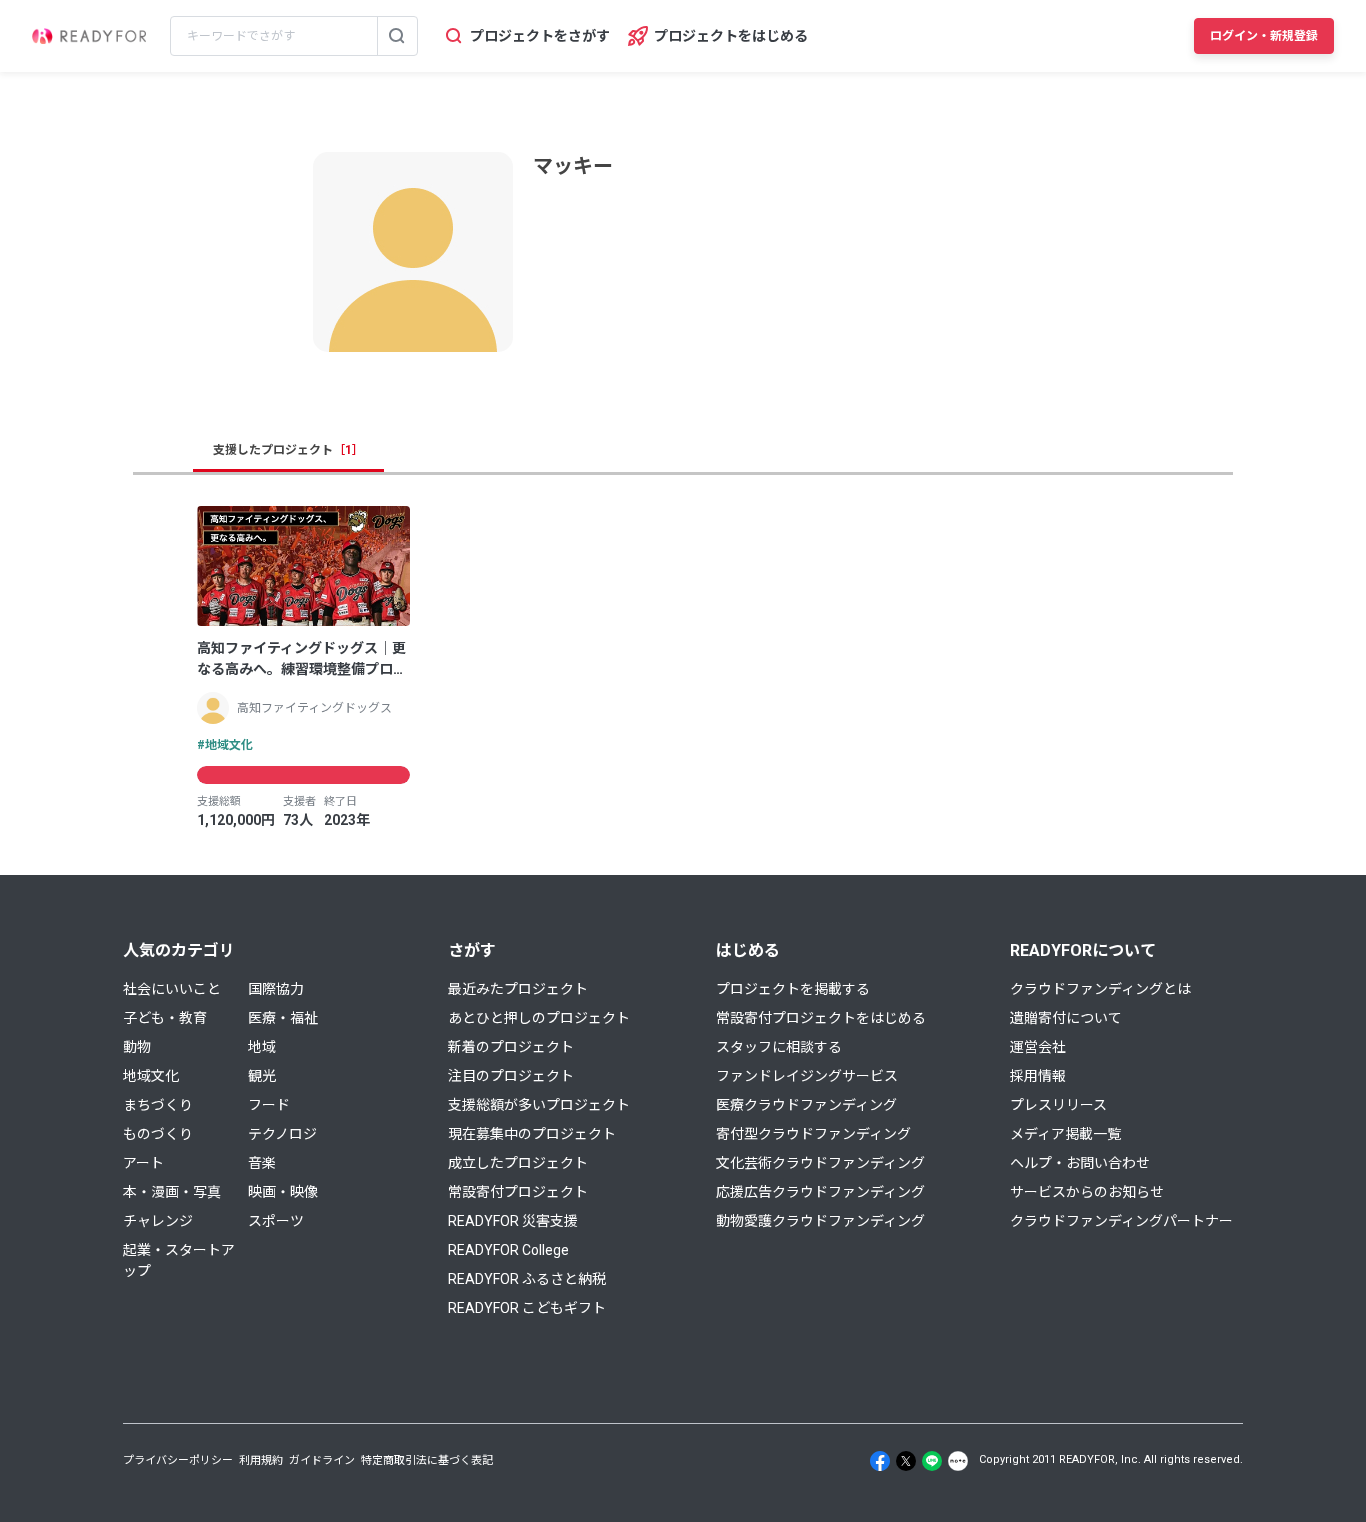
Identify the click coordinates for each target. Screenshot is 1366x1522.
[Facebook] (880, 1461)
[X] (906, 1461)
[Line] (932, 1461)
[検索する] (397, 36)
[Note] (958, 1461)
